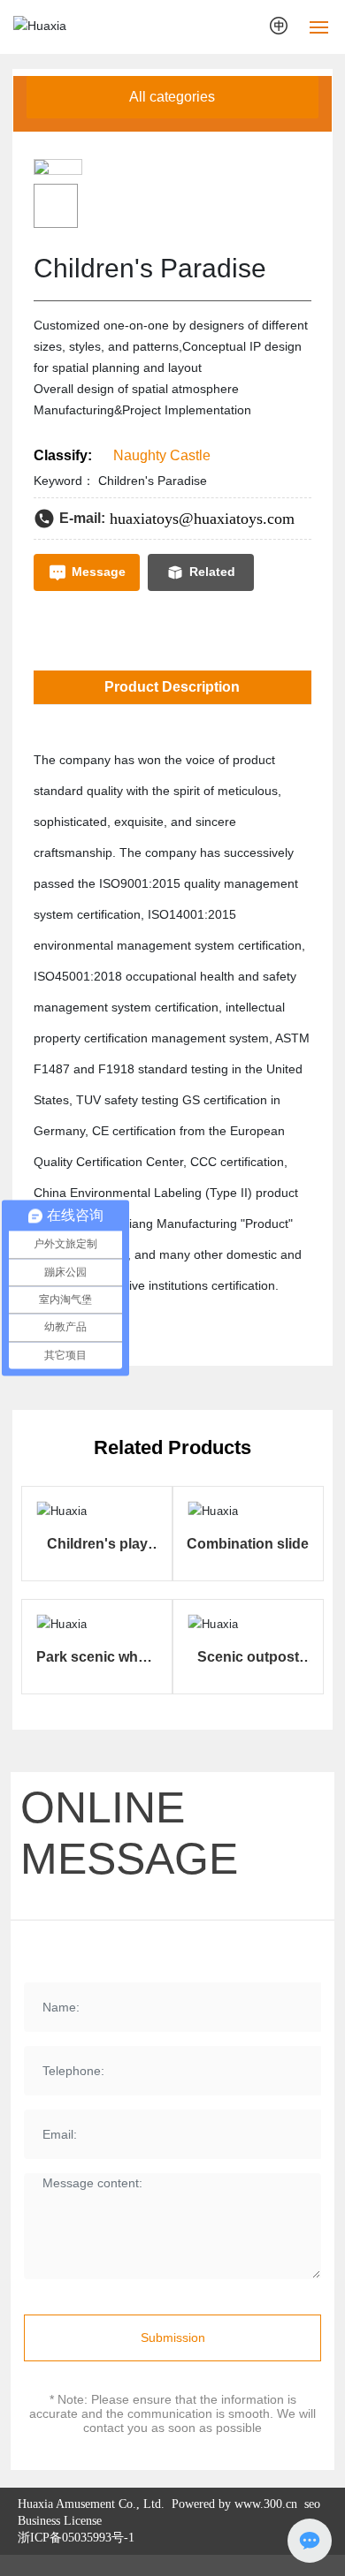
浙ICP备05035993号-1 (76, 2538)
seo (310, 2504)
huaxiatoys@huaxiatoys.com (202, 519)
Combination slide (248, 1544)
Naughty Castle (162, 455)
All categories (172, 97)
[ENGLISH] (280, 26)
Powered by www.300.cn (233, 2504)
